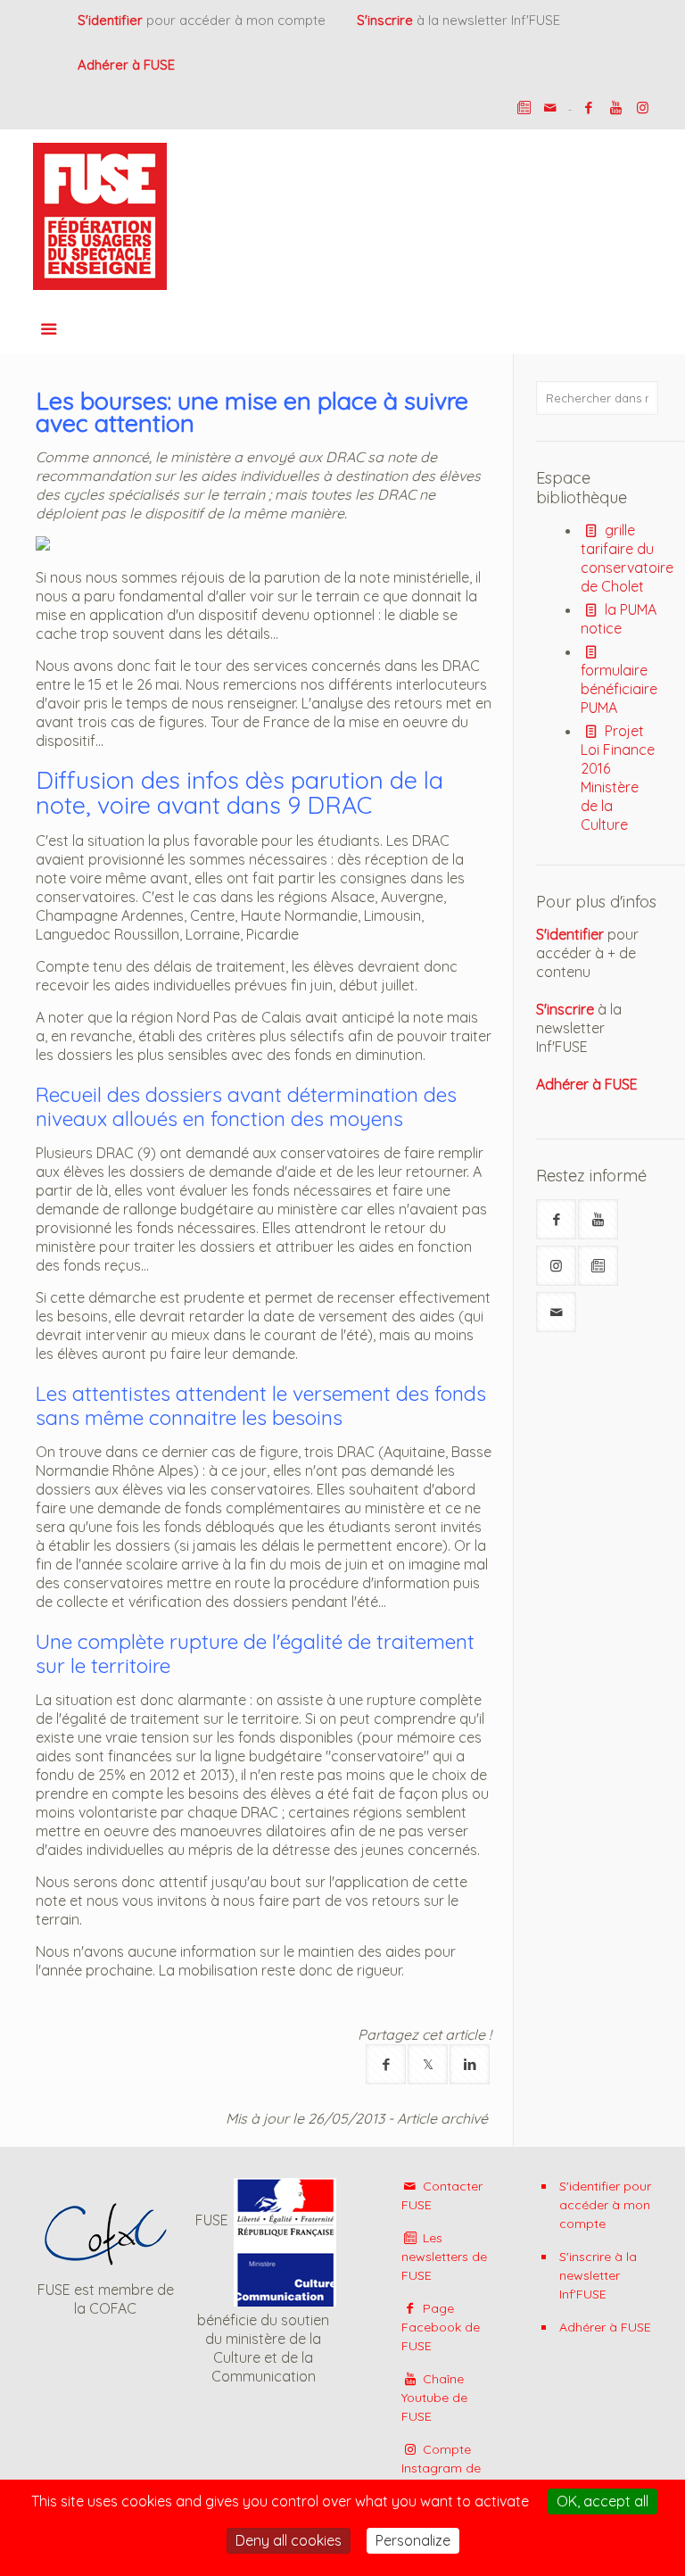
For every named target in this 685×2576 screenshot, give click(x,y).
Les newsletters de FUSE (444, 2257)
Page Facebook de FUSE (441, 2327)
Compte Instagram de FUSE (441, 2468)
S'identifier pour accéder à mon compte (605, 2205)
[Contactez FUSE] (551, 108)
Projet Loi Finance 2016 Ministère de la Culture (618, 778)
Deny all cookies (289, 2540)
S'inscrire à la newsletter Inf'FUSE (598, 2275)
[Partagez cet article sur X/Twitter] (428, 2064)
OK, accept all (602, 2501)
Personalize (413, 2540)
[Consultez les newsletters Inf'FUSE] (598, 1266)
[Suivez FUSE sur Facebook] (556, 1219)
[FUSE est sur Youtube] (616, 108)
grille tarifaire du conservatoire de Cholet (627, 558)
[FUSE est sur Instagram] (643, 108)
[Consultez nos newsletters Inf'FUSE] (524, 108)
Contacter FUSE (442, 2195)
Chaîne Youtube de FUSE (434, 2398)
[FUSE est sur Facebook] (589, 108)
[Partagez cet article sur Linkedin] (470, 2064)
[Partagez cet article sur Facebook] (386, 2064)
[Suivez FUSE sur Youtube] (598, 1219)
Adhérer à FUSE (605, 2327)
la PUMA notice (618, 619)
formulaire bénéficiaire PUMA (619, 689)
